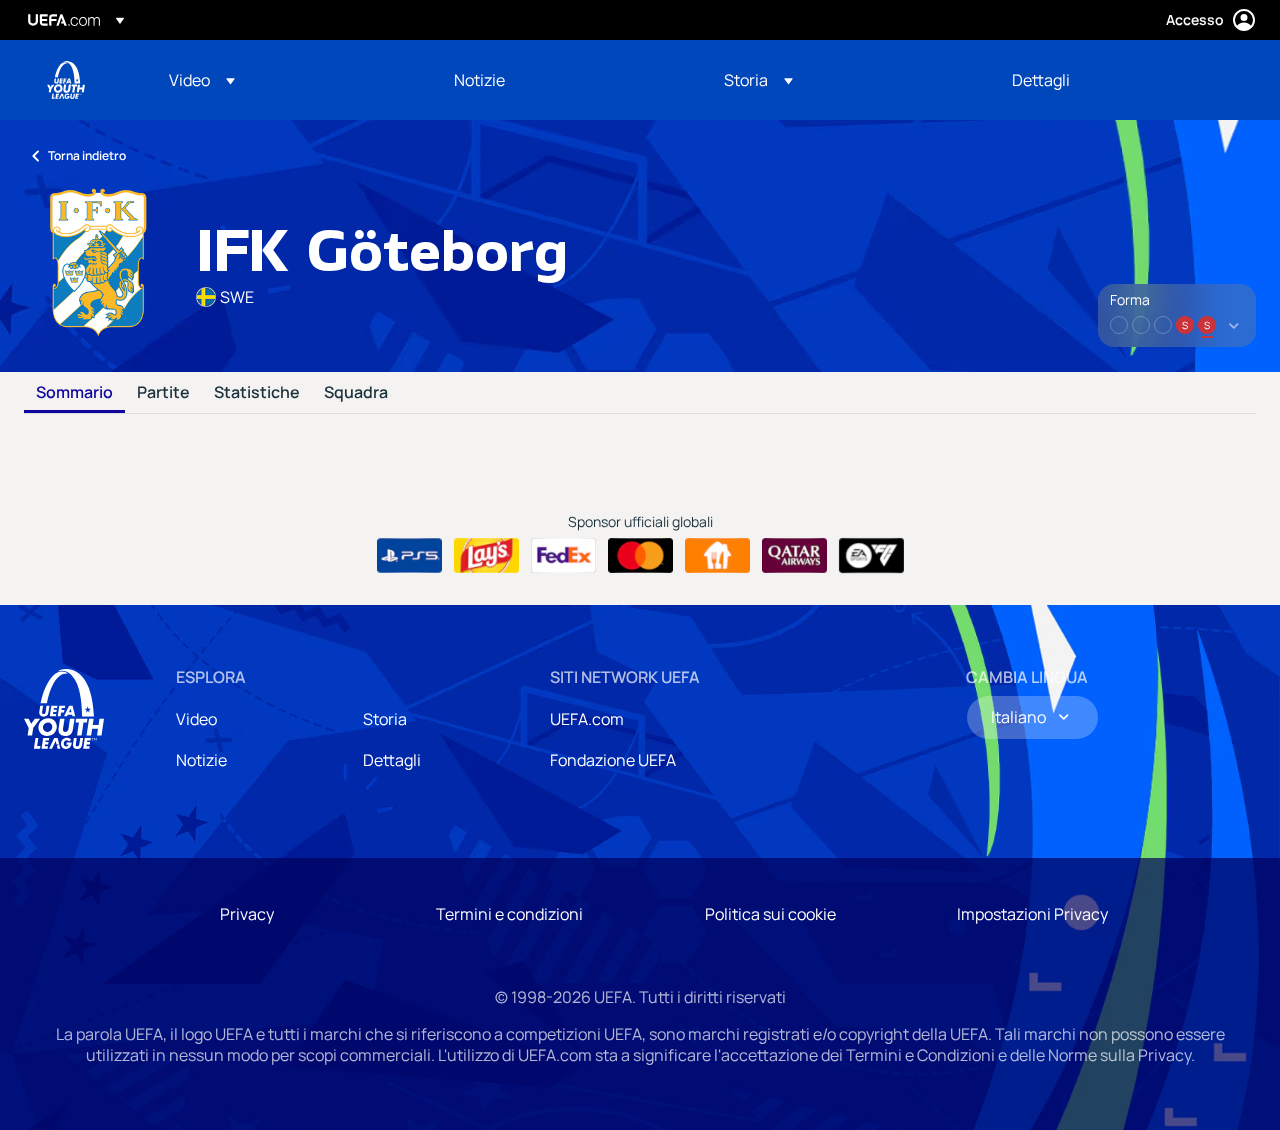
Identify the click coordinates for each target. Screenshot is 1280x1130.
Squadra (356, 393)
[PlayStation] (409, 556)
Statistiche (257, 393)
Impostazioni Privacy (1032, 914)
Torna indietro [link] (87, 155)
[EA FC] (871, 556)
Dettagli (392, 760)
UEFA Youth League (66, 80)
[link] (479, 80)
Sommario (74, 393)
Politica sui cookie (770, 914)
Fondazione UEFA (613, 760)
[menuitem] (286, 80)
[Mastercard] (640, 556)
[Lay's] (486, 556)
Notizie (201, 760)
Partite (163, 393)
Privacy (247, 914)
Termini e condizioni (509, 914)
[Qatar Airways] (794, 556)
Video (196, 719)
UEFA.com (587, 719)
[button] (202, 80)
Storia (385, 719)
